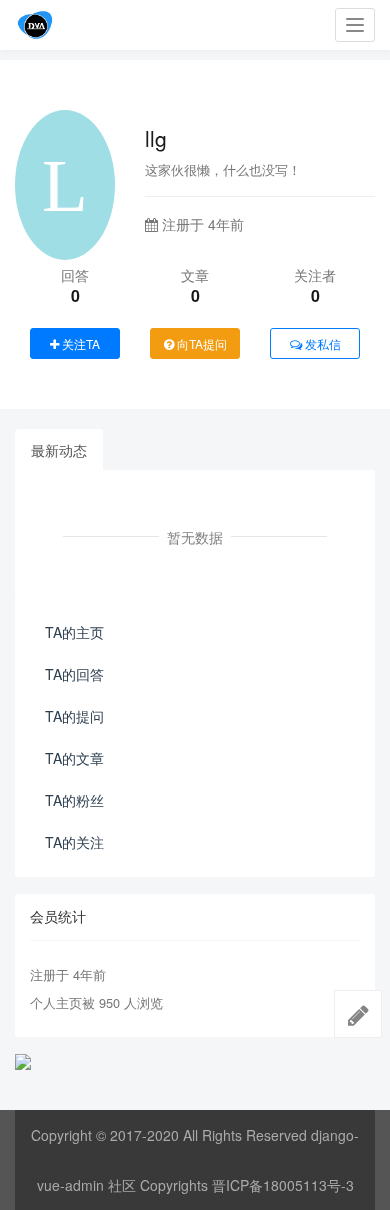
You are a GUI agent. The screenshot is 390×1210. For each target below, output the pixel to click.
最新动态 (59, 450)
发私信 (321, 343)
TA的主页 (74, 632)
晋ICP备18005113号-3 (283, 1185)
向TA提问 (200, 343)
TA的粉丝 (74, 800)
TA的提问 (74, 716)
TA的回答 (74, 674)
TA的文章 (74, 758)
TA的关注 (74, 842)
